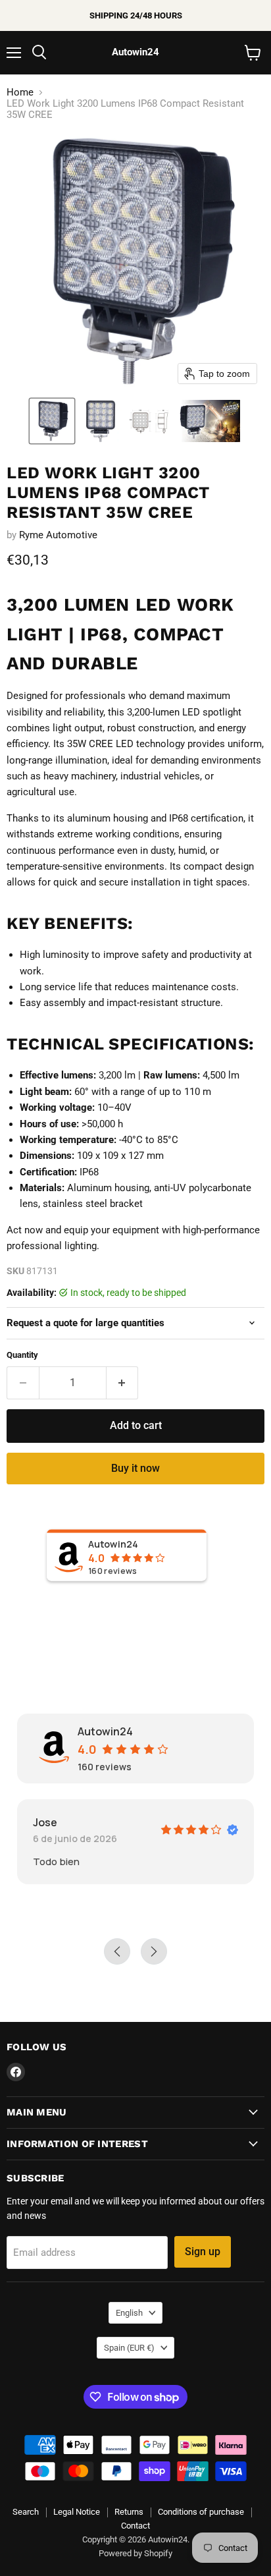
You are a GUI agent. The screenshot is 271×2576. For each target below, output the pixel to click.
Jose (45, 1822)
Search (26, 2512)
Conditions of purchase (201, 2512)
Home (20, 93)
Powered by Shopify (135, 2553)
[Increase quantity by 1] (123, 1383)
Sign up (203, 2252)
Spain (129, 2348)
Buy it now (135, 1468)
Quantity (22, 1355)
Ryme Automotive (58, 535)
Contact (135, 2526)
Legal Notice (77, 2512)
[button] (52, 421)
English (129, 2313)
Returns (129, 2512)
